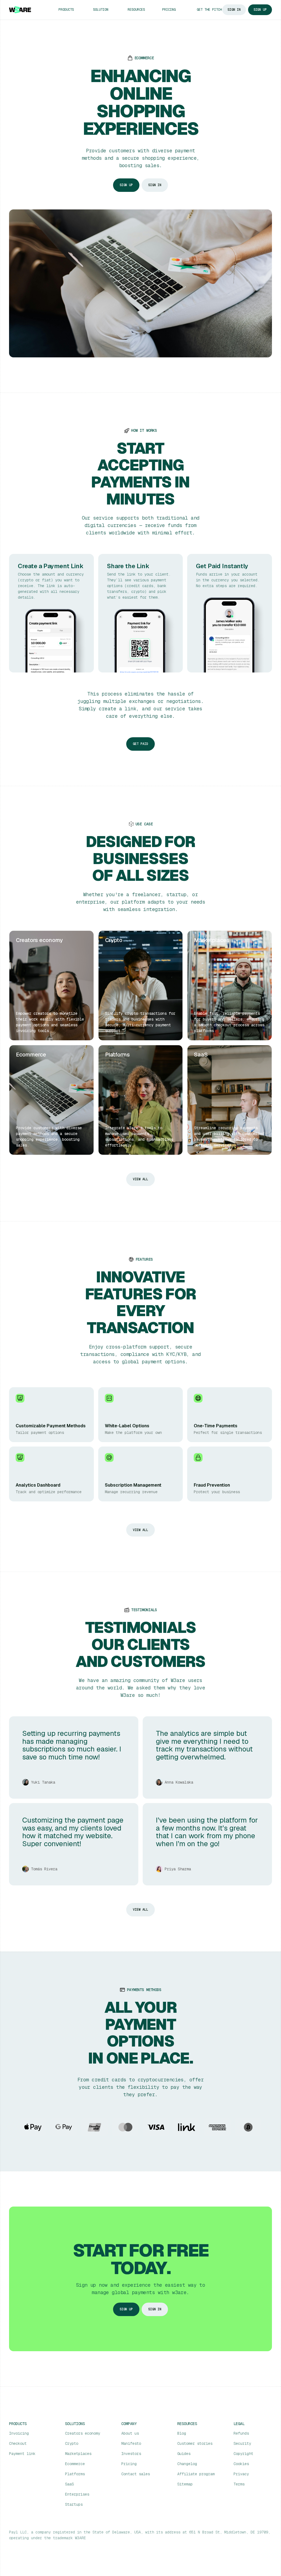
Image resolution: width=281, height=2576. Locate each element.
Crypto (72, 2443)
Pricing (169, 10)
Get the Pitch (209, 10)
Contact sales (136, 2474)
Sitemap (185, 2484)
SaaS (69, 2484)
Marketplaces (78, 2454)
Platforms (75, 2474)
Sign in (155, 185)
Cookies (241, 2464)
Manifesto (131, 2443)
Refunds (241, 2433)
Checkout (18, 2443)
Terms (239, 2484)
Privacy (241, 2474)
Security (242, 2443)
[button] (71, 10)
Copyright (243, 2454)
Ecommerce (75, 2464)
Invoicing (19, 2433)
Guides (184, 2454)
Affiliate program (196, 2474)
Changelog (187, 2464)
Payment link (22, 2454)
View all (140, 1179)
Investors (131, 2454)
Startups (74, 2504)
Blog (182, 2433)
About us (130, 2433)
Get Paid (140, 744)
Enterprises (77, 2494)
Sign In (234, 10)
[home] (20, 10)
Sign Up (260, 10)
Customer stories (195, 2443)
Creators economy (83, 2433)
